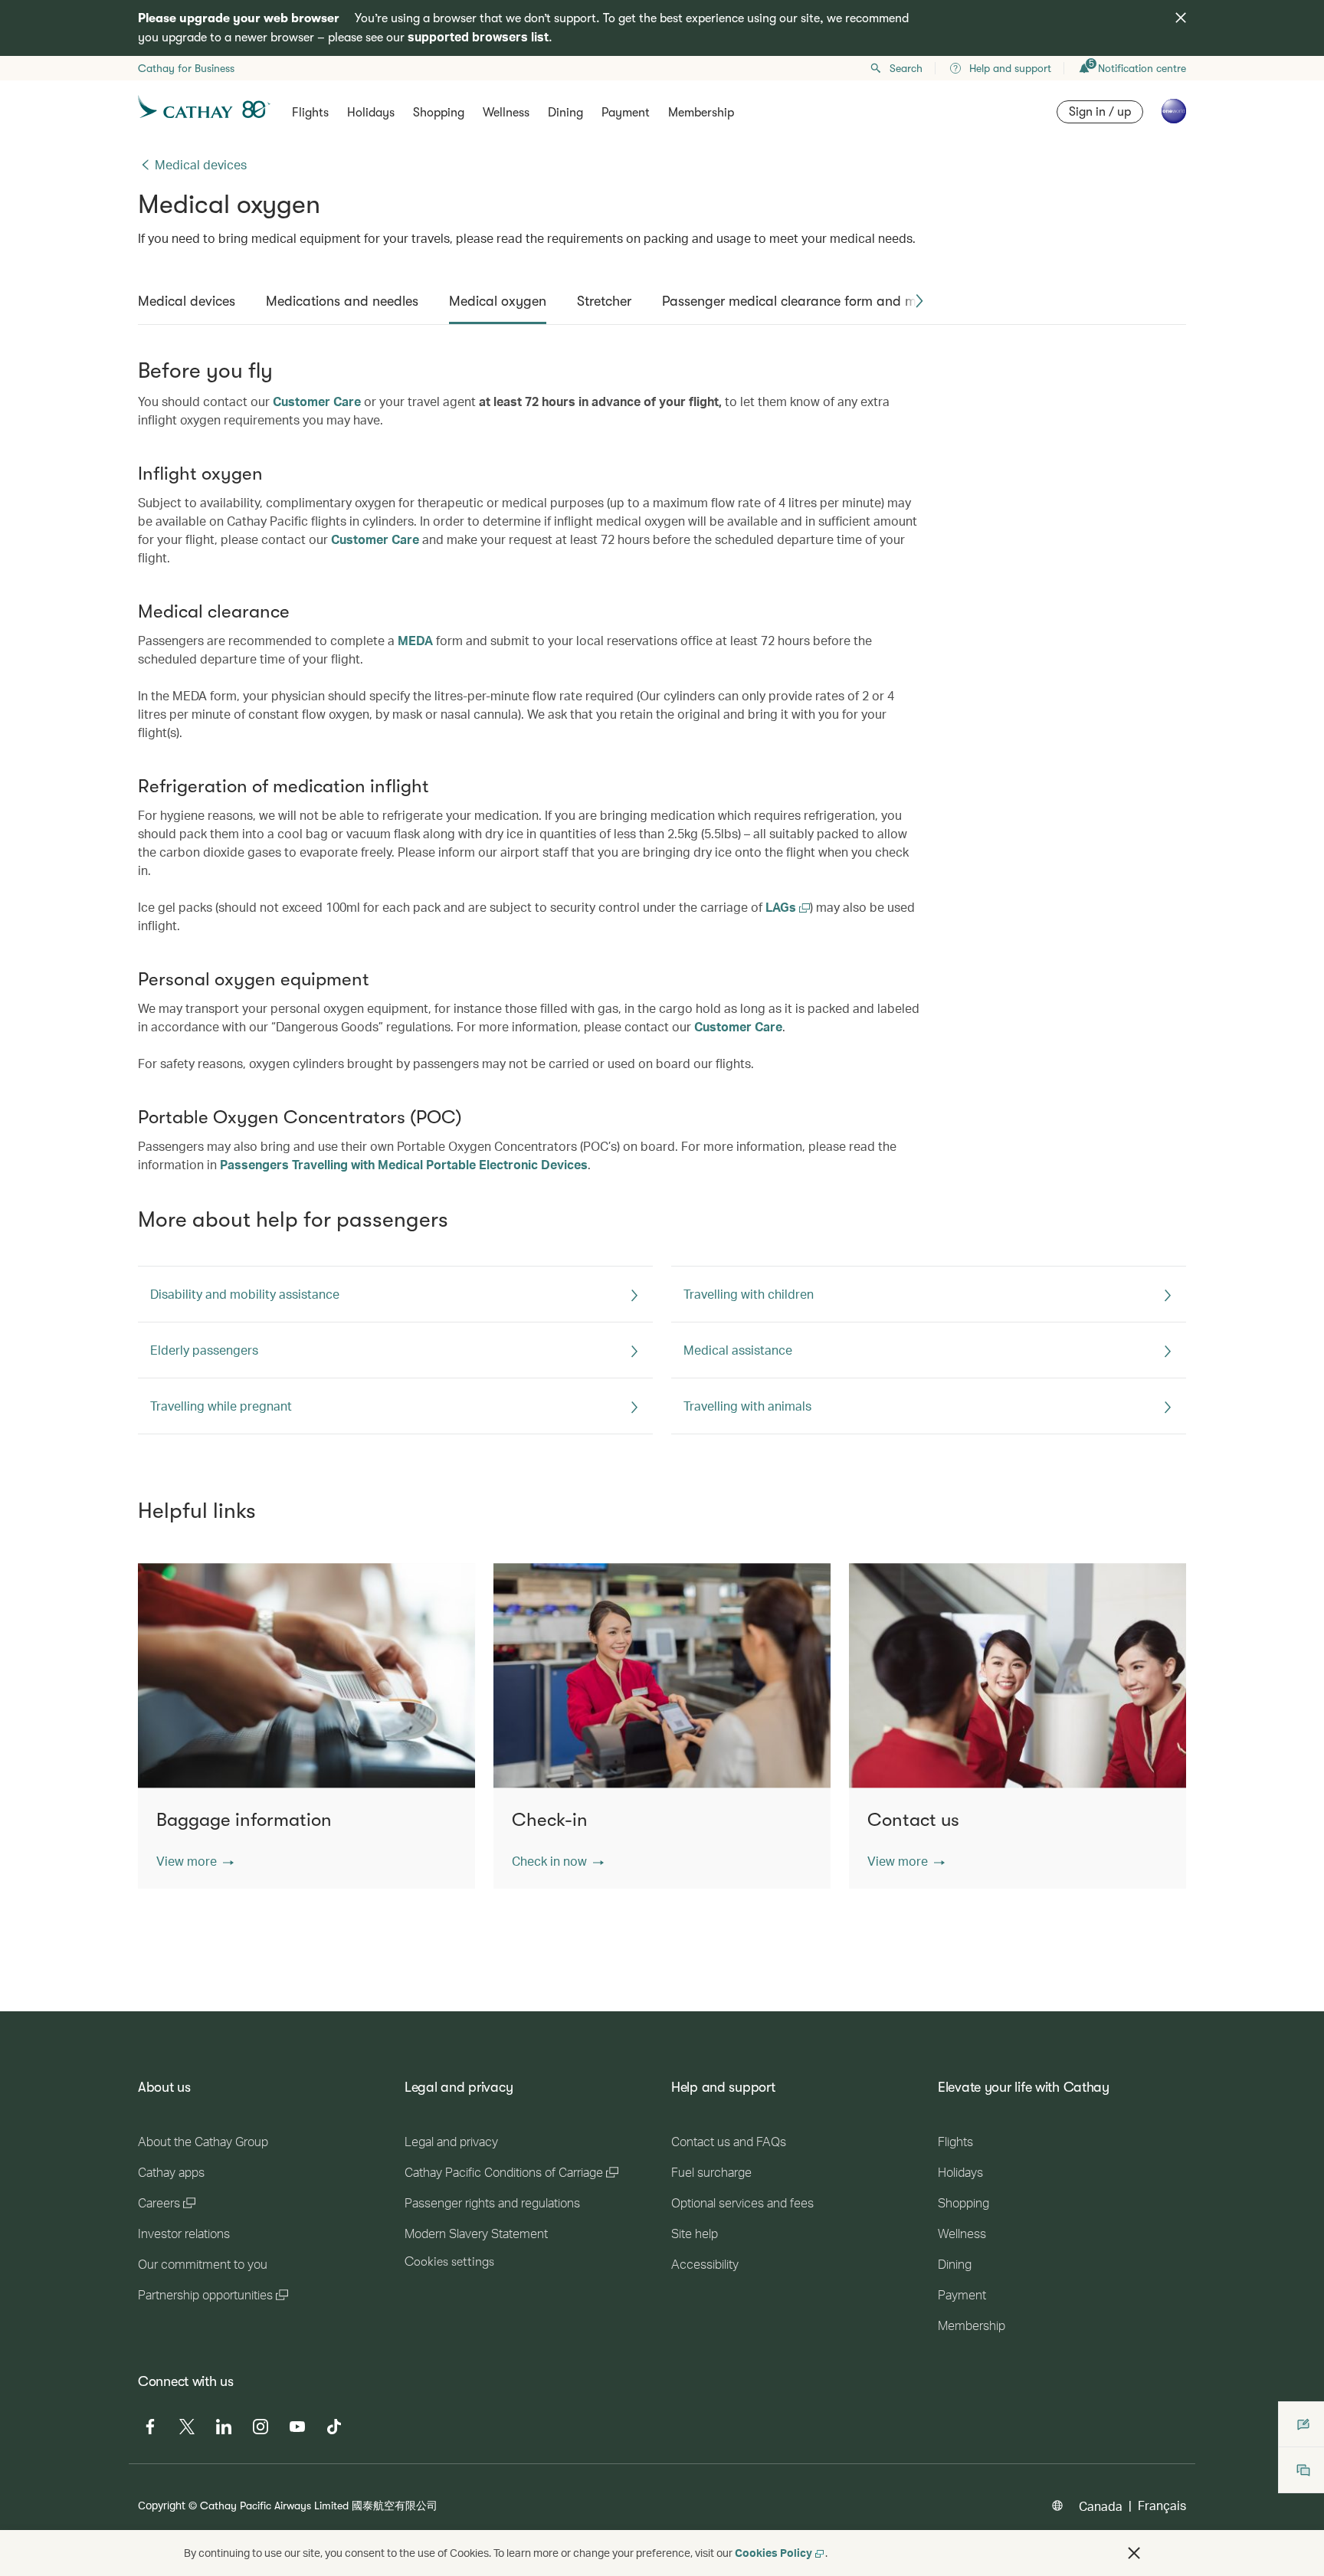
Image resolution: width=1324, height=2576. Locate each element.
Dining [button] (565, 113)
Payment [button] (626, 113)
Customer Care (317, 401)
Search (906, 68)
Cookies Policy (773, 2553)
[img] (1181, 18)
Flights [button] (310, 113)
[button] (919, 301)
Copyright (162, 2505)
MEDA (415, 640)
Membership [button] (701, 113)
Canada (1101, 2506)
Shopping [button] (439, 113)
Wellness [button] (506, 113)
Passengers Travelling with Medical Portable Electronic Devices (404, 1164)
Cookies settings (449, 2262)
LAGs (782, 907)
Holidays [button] (371, 113)
